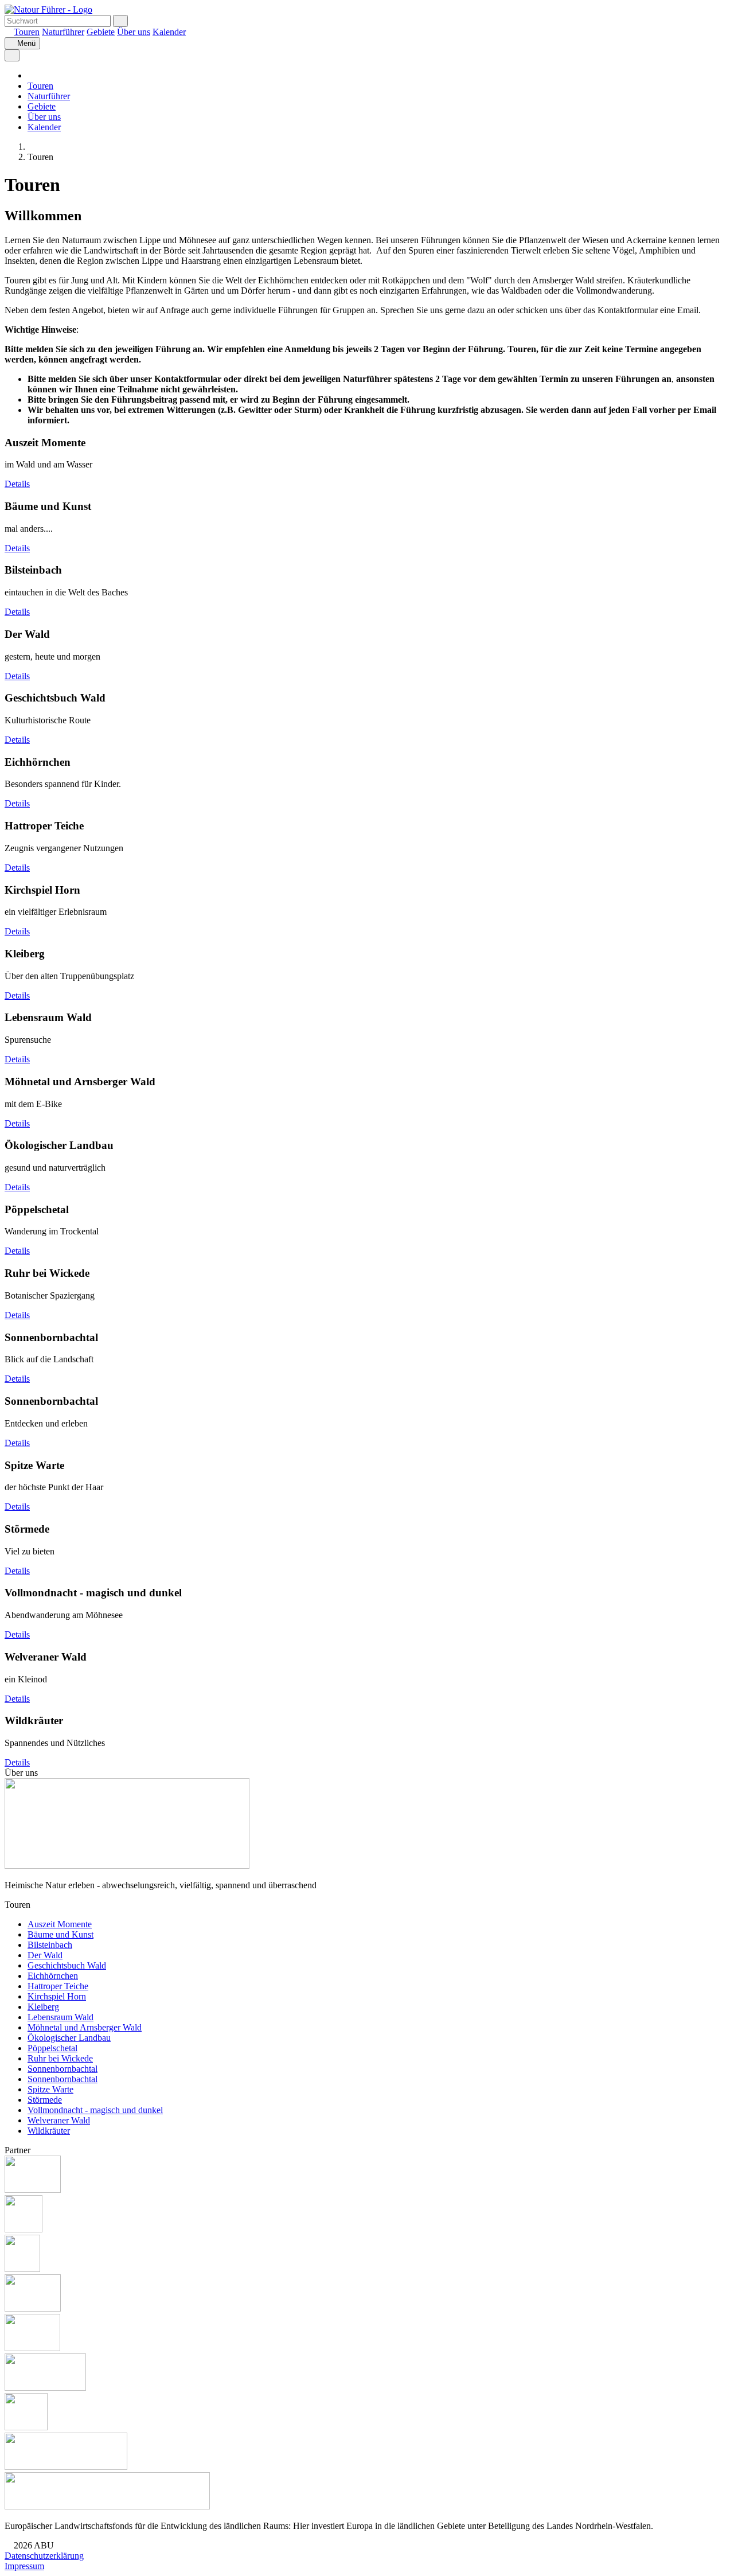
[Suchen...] (120, 21)
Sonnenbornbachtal (63, 2069)
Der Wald (45, 1955)
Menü (25, 43)
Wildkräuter (49, 2131)
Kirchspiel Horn (57, 1996)
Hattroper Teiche (58, 1986)
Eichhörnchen (53, 1976)
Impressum (24, 2566)
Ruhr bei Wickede (60, 2058)
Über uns (134, 32)
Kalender (169, 32)
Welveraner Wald (59, 2120)
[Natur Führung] (31, 147)
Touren (27, 32)
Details (17, 484)
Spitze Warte (50, 2089)
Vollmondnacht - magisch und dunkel (95, 2110)
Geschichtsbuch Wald (67, 1965)
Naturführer (63, 32)
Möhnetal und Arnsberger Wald (85, 2027)
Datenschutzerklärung (44, 2556)
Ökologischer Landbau (69, 2038)
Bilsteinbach (50, 1945)
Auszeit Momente (60, 1924)
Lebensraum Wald (60, 2017)
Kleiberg (43, 2007)
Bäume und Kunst (60, 1934)
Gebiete (101, 32)
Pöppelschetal (52, 2048)
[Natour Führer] (48, 9)
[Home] (8, 32)
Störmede (45, 2100)
